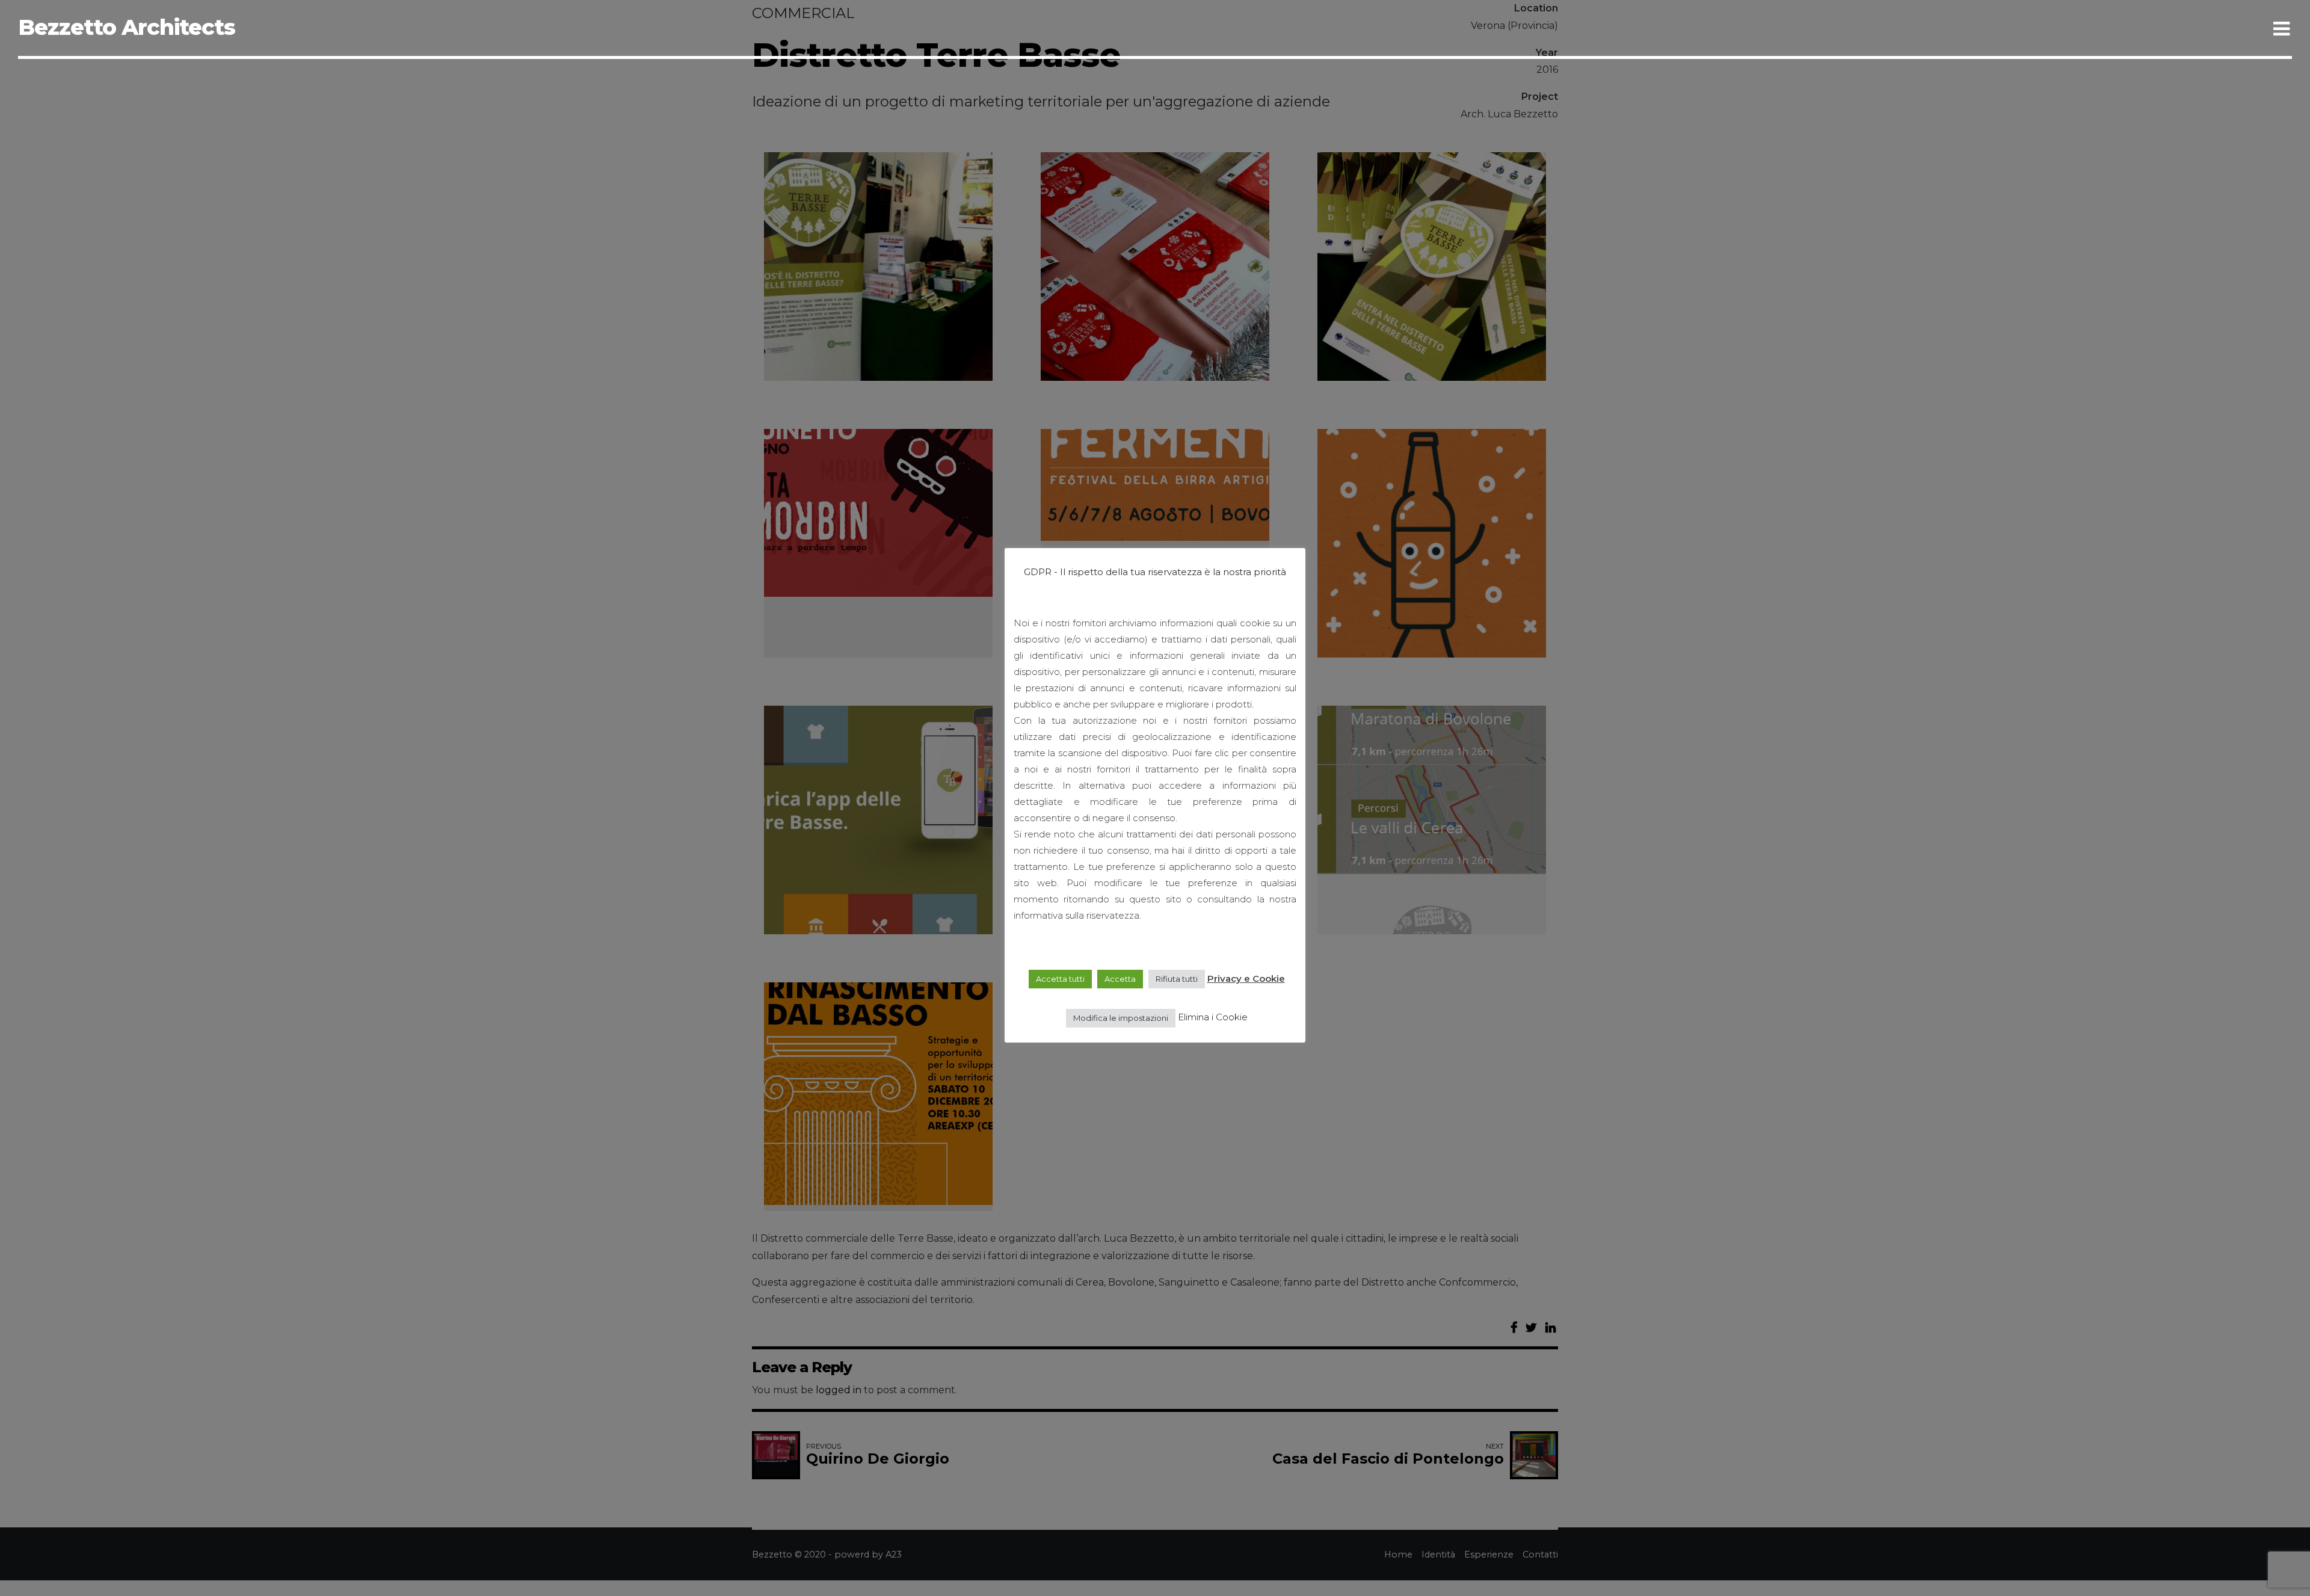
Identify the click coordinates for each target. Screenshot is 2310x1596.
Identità (2035, 27)
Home (1954, 27)
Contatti (2229, 27)
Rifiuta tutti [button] (1177, 979)
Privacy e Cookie (1246, 978)
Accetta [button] (1120, 979)
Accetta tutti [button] (1060, 979)
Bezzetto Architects (127, 27)
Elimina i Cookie (1213, 1017)
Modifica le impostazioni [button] (1121, 1017)
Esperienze (2132, 27)
